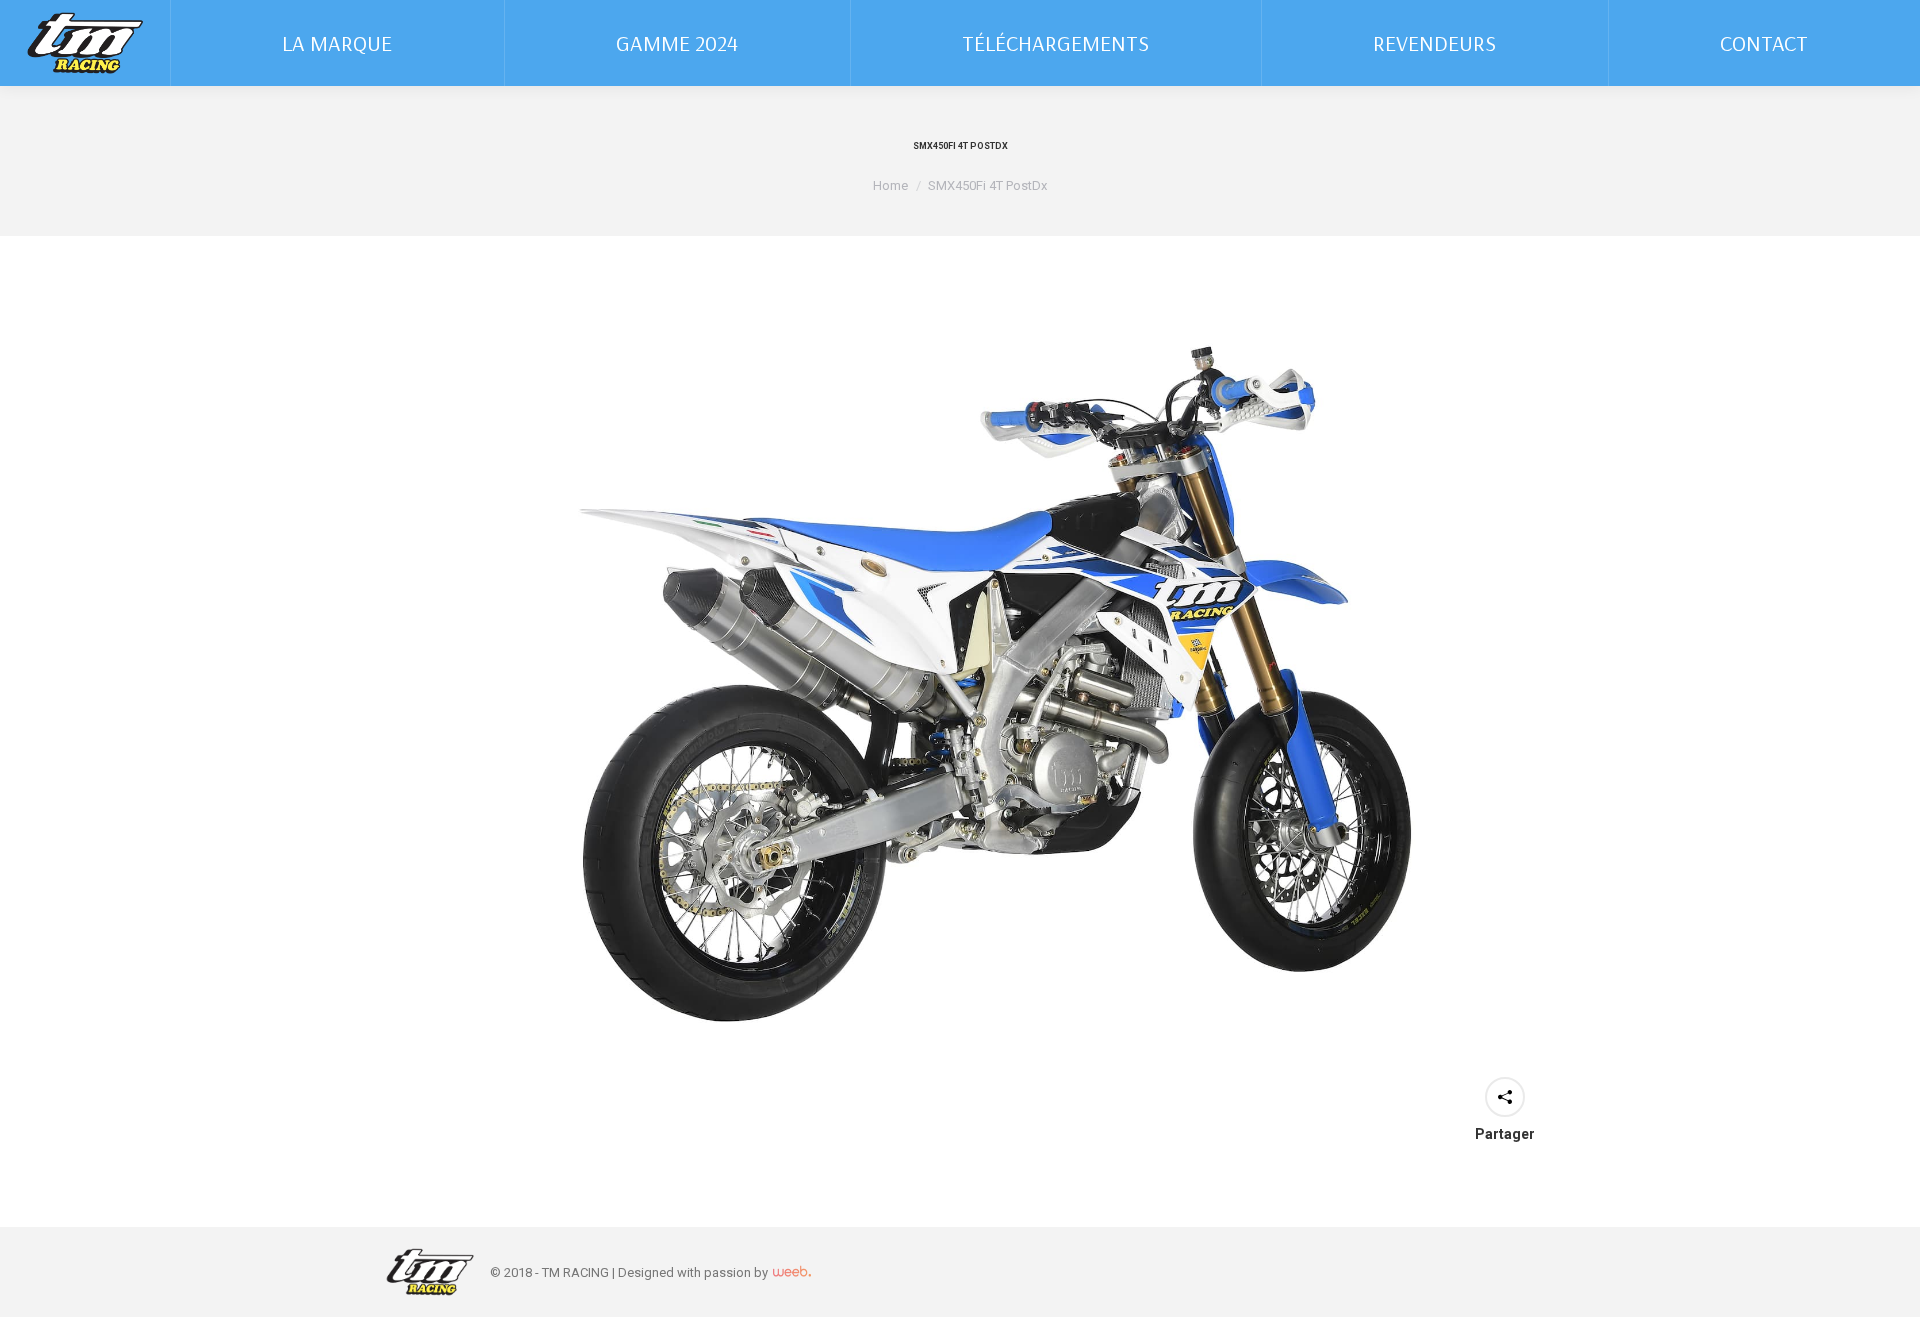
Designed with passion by (694, 1272)
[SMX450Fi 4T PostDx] (960, 689)
